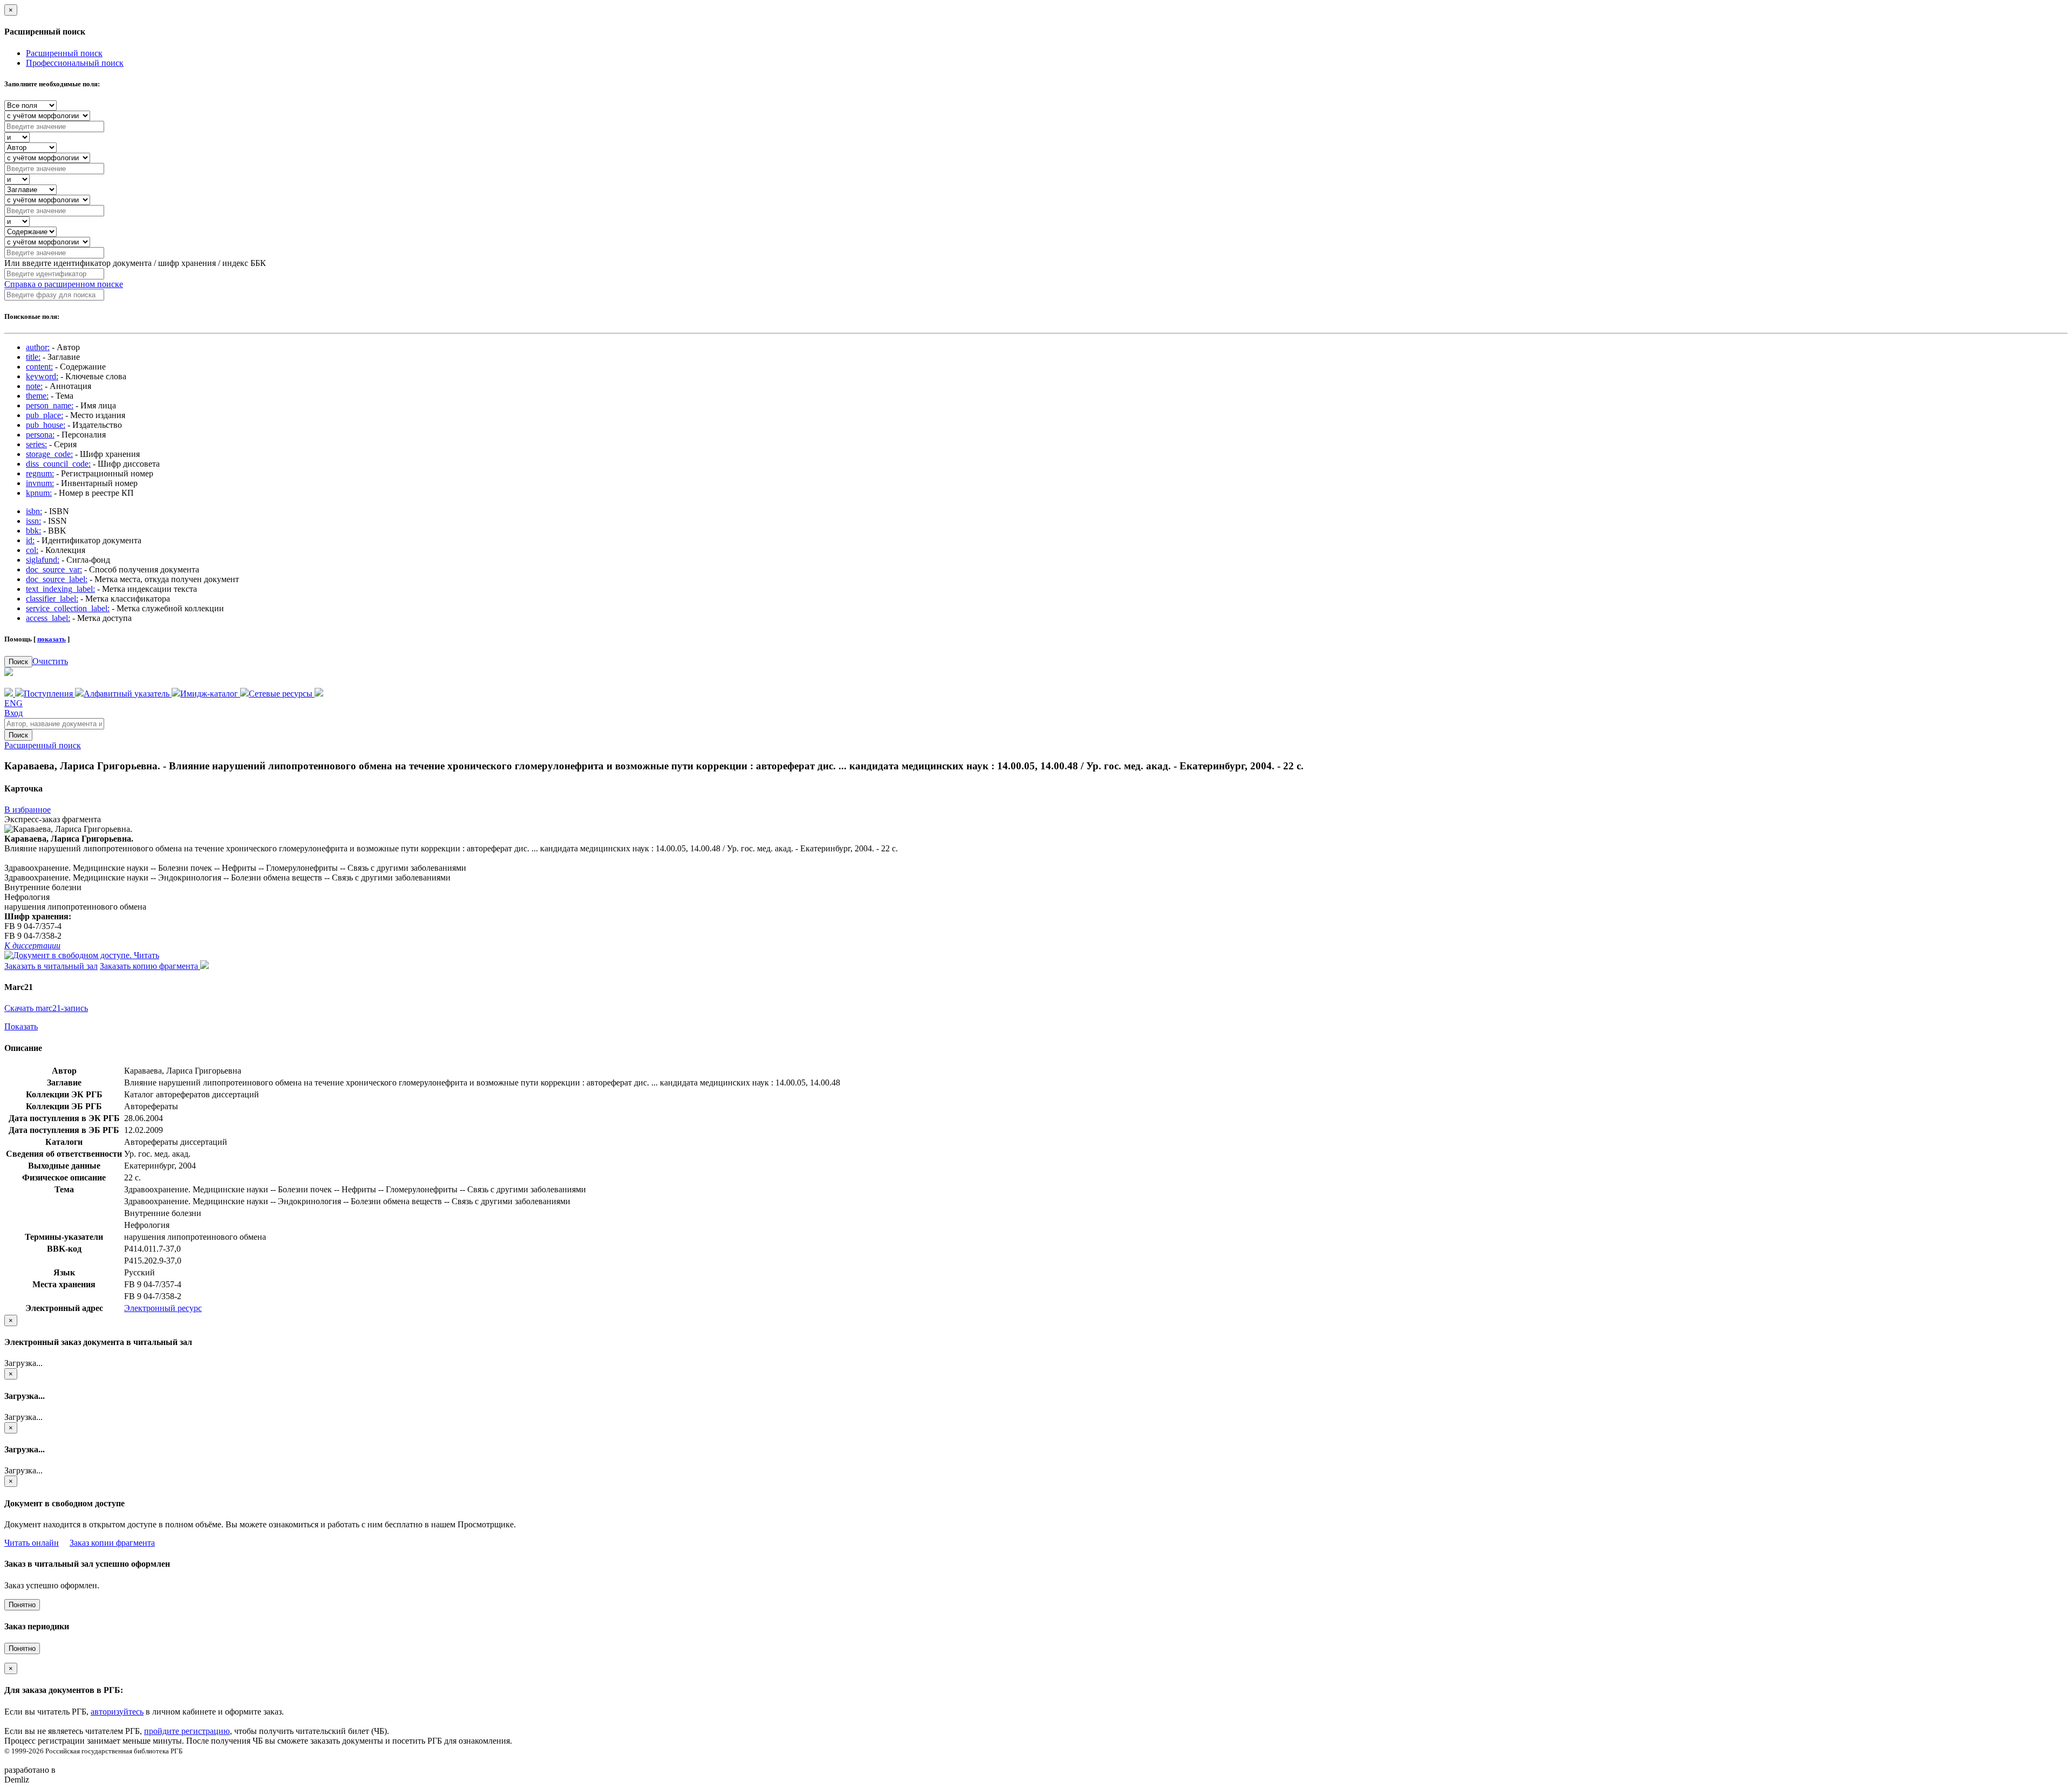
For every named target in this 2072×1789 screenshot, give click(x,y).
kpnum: (39, 493)
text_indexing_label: (60, 589)
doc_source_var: (54, 569)
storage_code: (49, 454)
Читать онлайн (32, 1543)
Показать (21, 1026)
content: (39, 367)
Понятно (22, 1605)
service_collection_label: (68, 608)
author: (38, 347)
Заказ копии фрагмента (112, 1543)
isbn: (34, 511)
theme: (37, 396)
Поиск (18, 662)
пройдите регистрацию (187, 1731)
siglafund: (43, 560)
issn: (33, 521)
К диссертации (32, 945)
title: (33, 357)
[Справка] (319, 694)
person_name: (50, 405)
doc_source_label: (57, 579)
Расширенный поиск (64, 53)
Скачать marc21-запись (46, 1008)
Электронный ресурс (163, 1308)
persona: (40, 435)
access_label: (48, 618)
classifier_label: (52, 599)
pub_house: (46, 425)
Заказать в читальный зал (51, 966)
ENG (13, 703)
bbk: (33, 531)
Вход (13, 713)
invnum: (40, 483)
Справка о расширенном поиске (64, 284)
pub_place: (45, 415)
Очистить (50, 661)
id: (30, 540)
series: (36, 444)
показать (52, 639)
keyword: (42, 376)
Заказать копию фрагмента (150, 966)
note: (34, 386)
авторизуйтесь (117, 1712)
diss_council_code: (58, 464)
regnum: (40, 473)
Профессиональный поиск (75, 63)
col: (32, 550)
